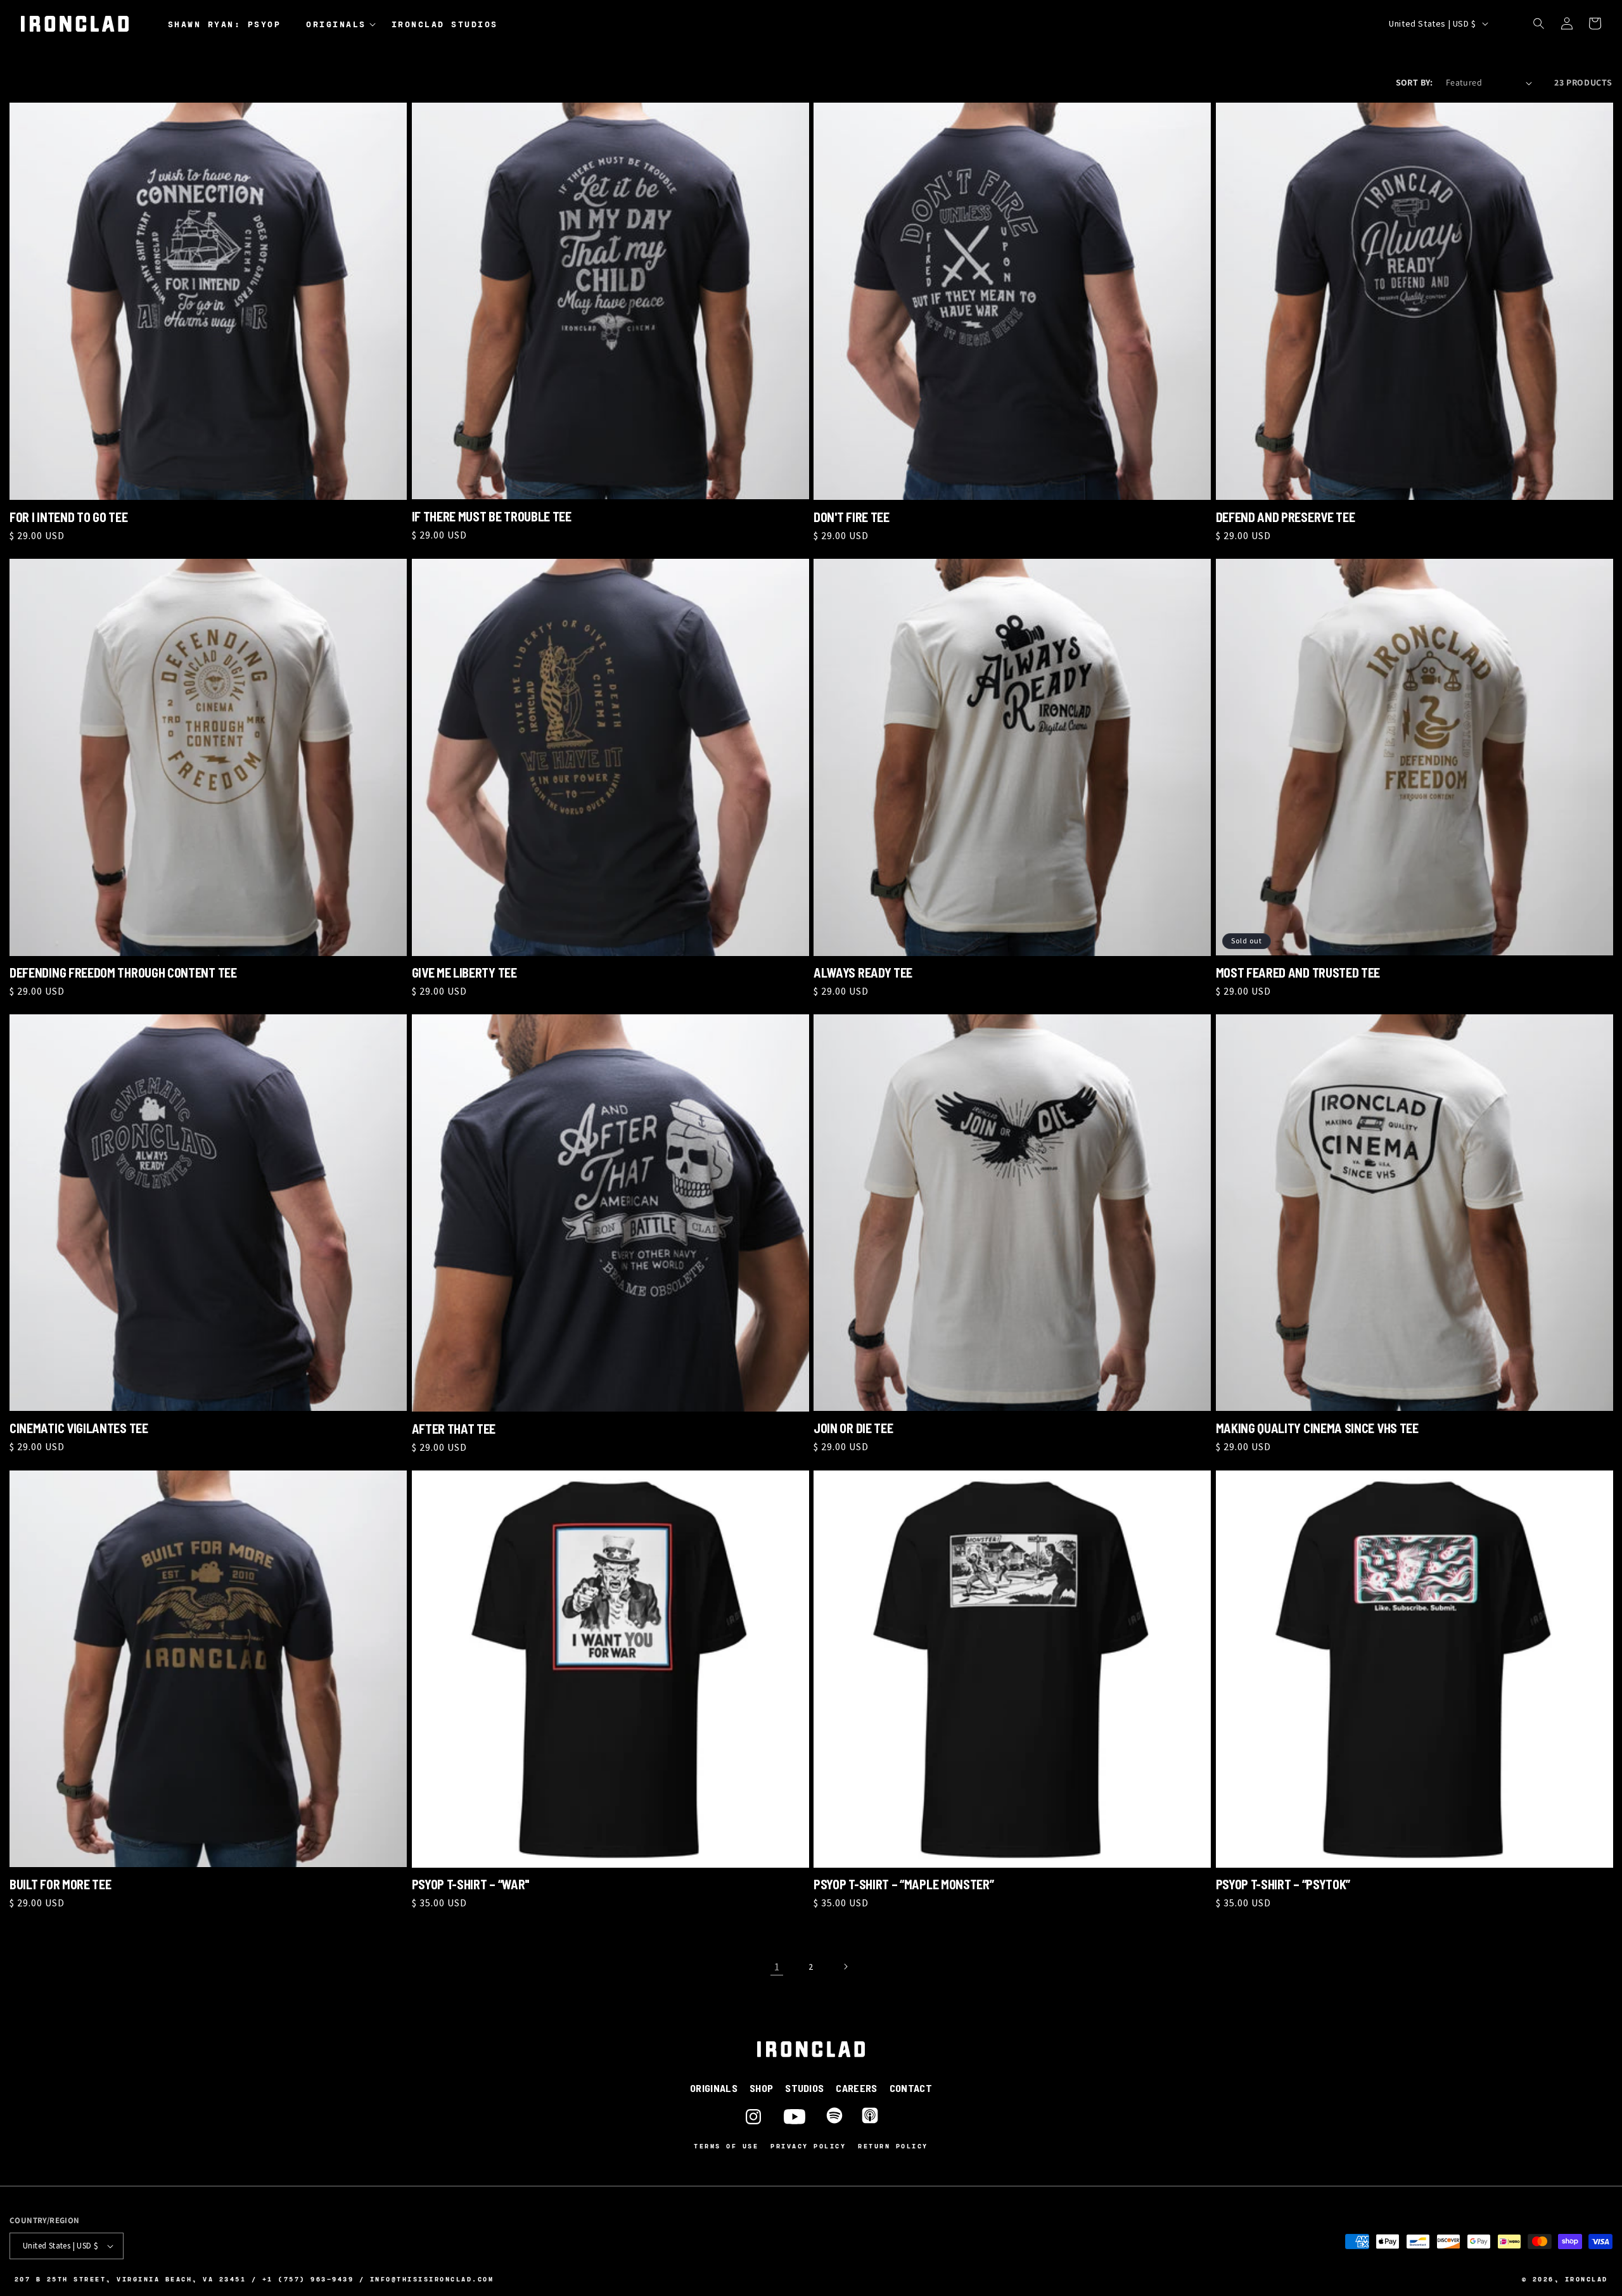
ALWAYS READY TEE (863, 973)
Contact (911, 2088)
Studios (804, 2088)
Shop (761, 2088)
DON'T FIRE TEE (852, 517)
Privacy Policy (808, 2146)
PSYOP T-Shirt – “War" (471, 1884)
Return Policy (893, 2146)
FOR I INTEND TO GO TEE (68, 517)
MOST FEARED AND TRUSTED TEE (1298, 973)
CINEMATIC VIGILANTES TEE (79, 1428)
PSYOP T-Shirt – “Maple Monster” (904, 1884)
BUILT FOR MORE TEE (60, 1884)
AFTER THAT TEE (454, 1429)
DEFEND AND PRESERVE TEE (1286, 517)
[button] (344, 25)
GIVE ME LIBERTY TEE (464, 973)
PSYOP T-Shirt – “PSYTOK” (1283, 1884)
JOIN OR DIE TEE (853, 1428)
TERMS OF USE (726, 2146)
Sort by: (1414, 82)
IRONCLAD (1587, 2279)
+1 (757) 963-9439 (308, 2279)
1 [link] (777, 1967)
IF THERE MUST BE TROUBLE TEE (492, 516)
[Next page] (845, 1967)
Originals (714, 2088)
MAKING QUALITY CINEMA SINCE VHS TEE (1317, 1428)
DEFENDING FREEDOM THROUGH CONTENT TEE (123, 973)
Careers (856, 2088)
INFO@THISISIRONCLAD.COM (432, 2279)
